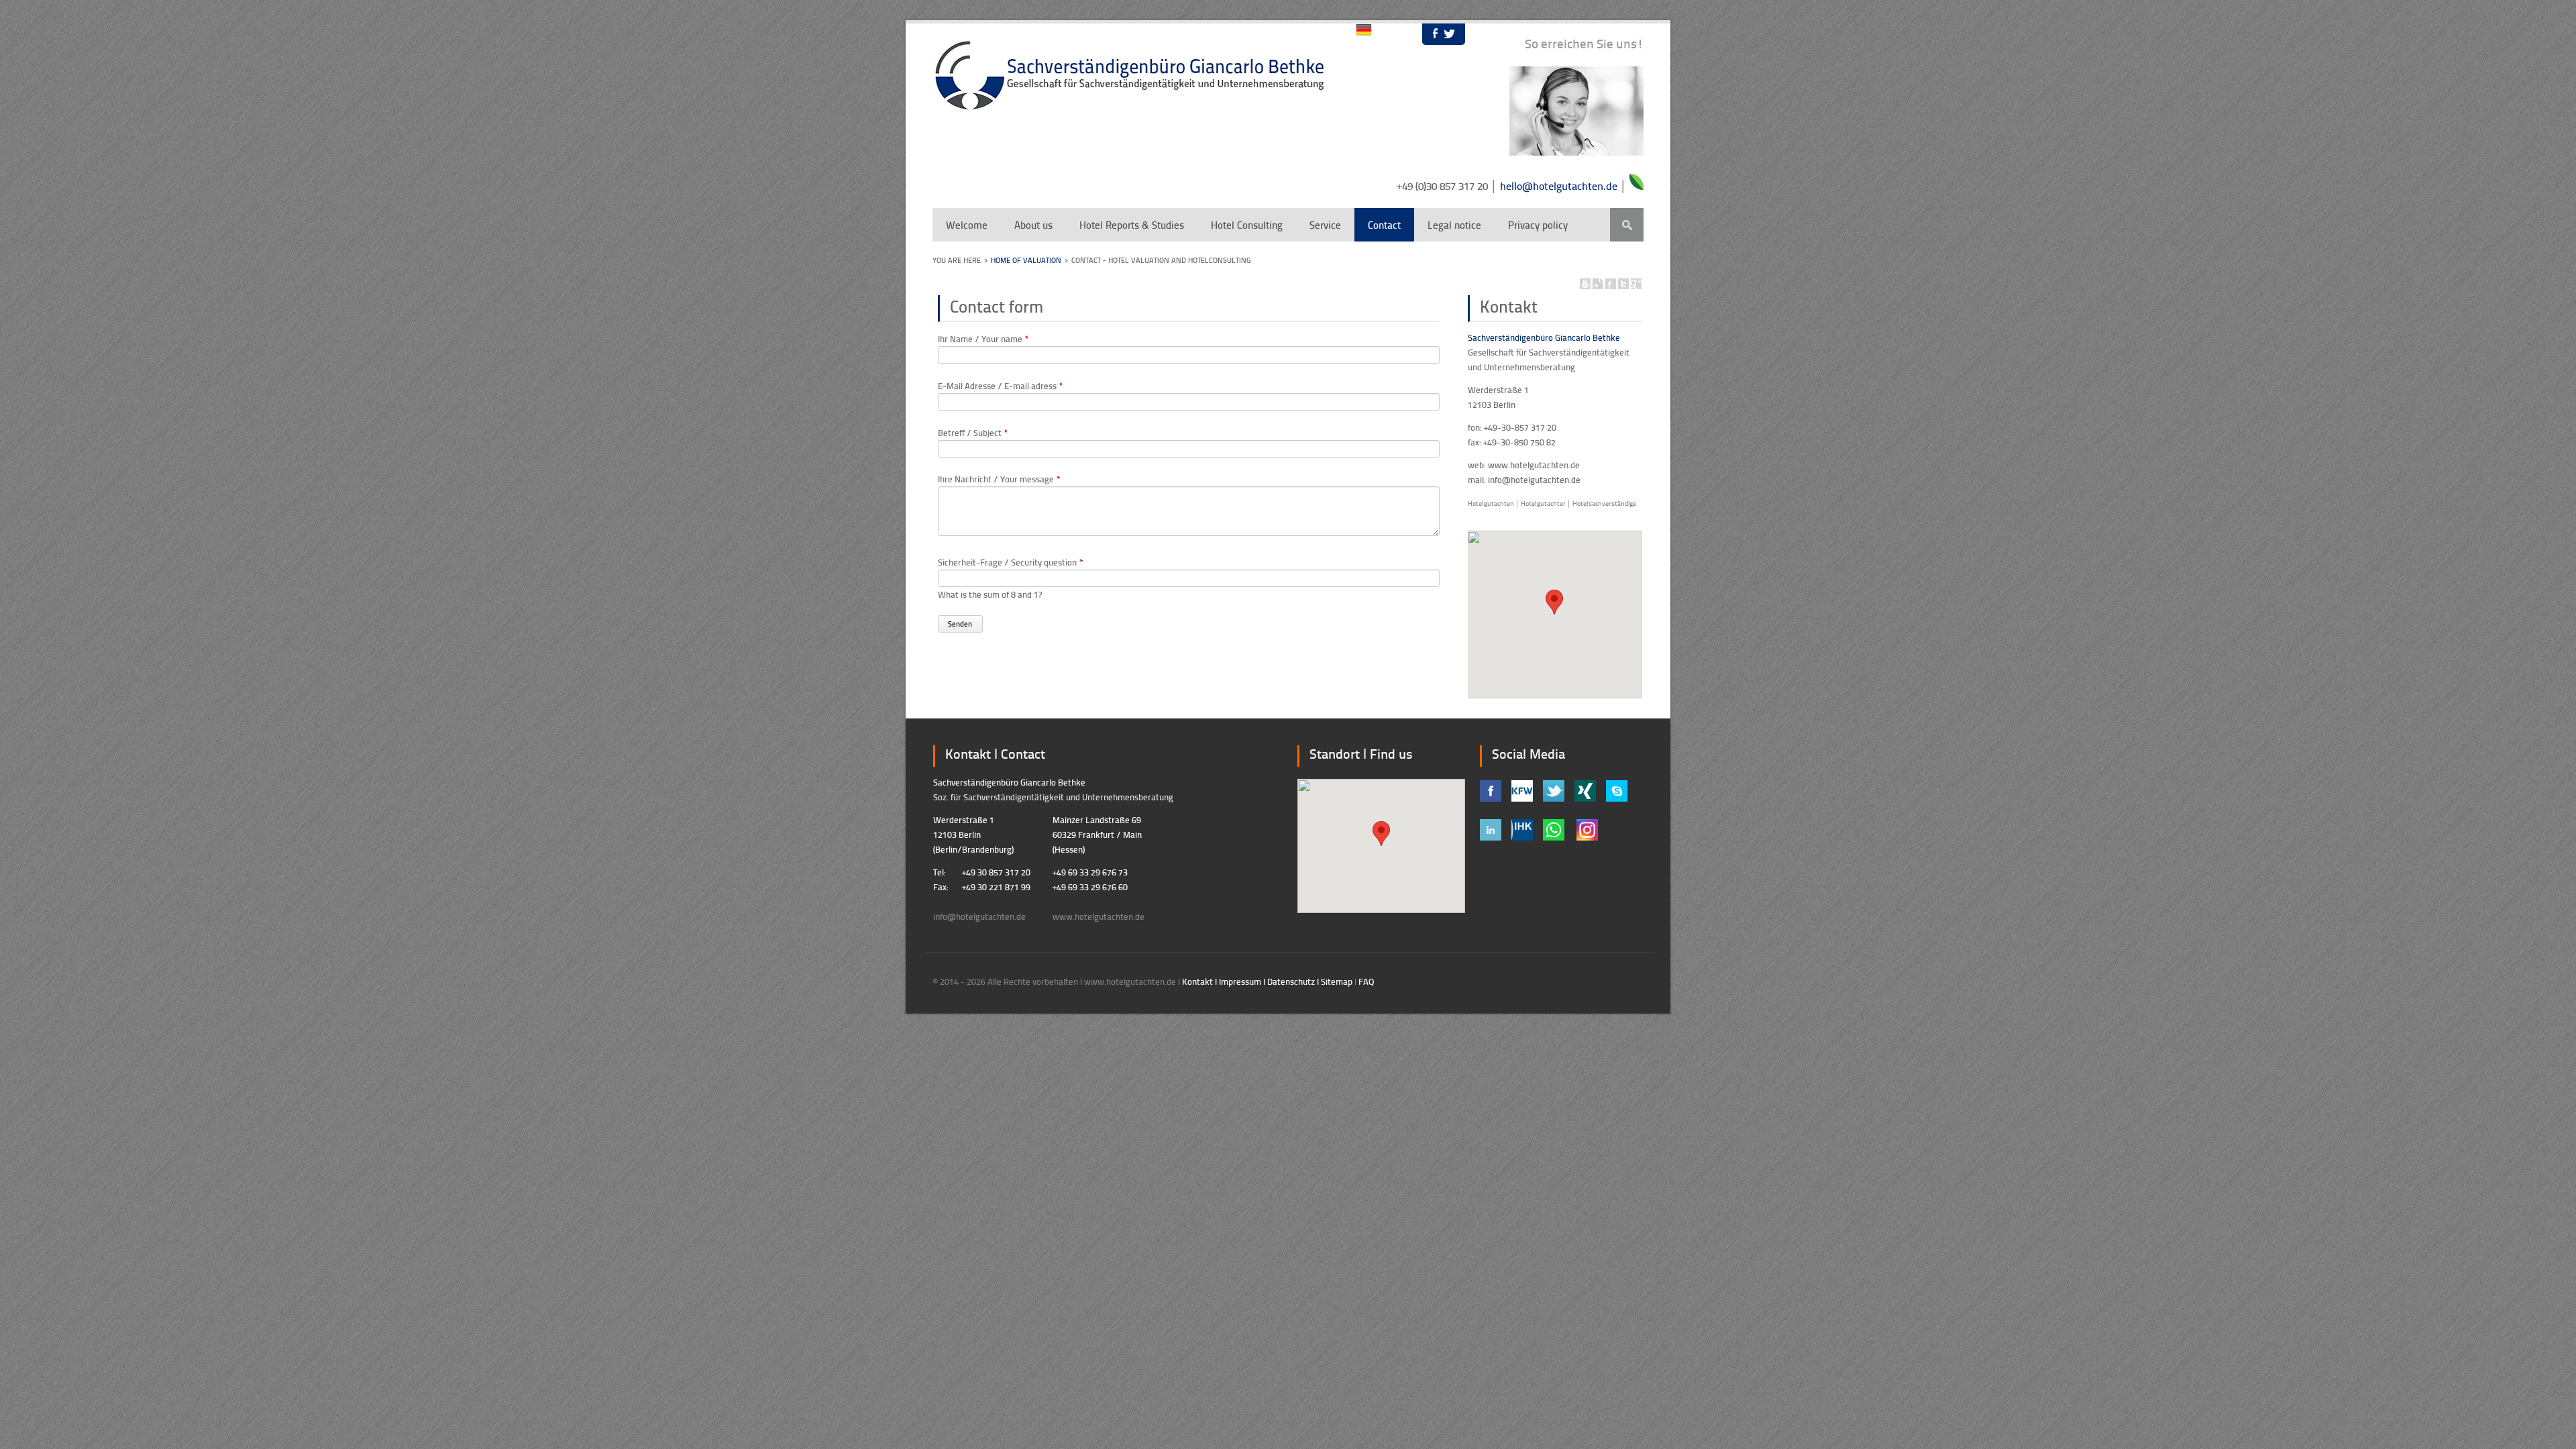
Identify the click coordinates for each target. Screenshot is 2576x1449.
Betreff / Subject (973, 433)
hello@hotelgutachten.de (1559, 185)
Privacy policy (1538, 225)
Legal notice (1454, 225)
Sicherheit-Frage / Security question (1011, 562)
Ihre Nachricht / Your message (999, 479)
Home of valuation (1026, 260)
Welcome (967, 225)
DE (1364, 30)
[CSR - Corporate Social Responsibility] (1636, 186)
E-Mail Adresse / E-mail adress (1001, 386)
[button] (1554, 602)
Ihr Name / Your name (983, 339)
